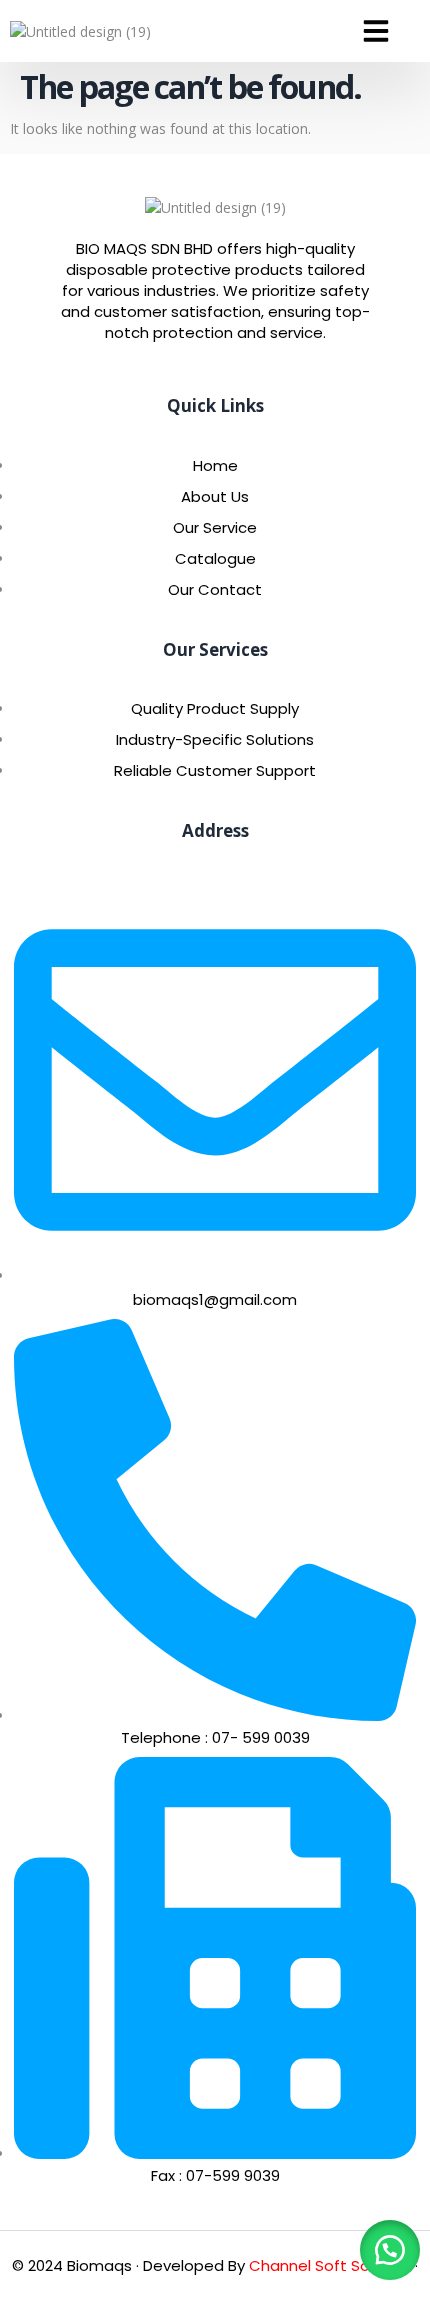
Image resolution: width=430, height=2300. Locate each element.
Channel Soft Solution (330, 2265)
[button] (376, 31)
